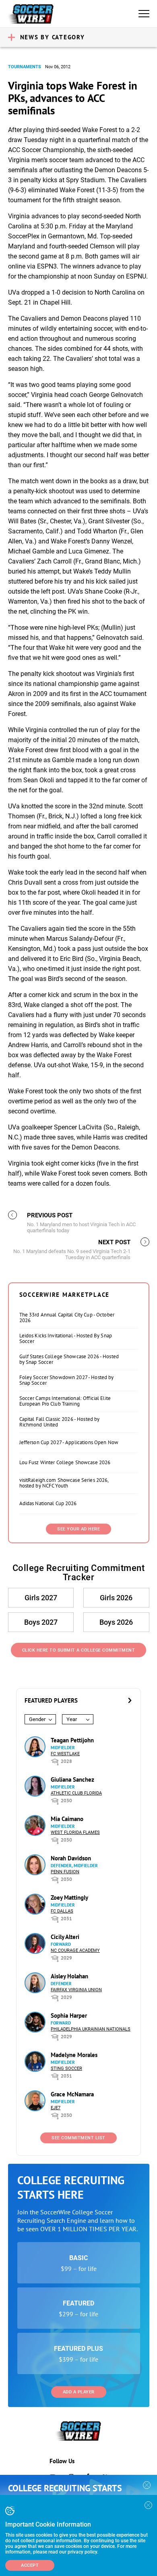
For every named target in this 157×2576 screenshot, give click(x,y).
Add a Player (79, 2392)
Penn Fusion (65, 1872)
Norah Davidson (71, 1858)
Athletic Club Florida (76, 1793)
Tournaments (25, 67)
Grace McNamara (72, 2094)
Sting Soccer (66, 2068)
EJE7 (56, 2108)
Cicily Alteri (65, 1937)
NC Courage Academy (75, 1950)
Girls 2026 (116, 1598)
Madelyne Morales (74, 2055)
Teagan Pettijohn (72, 1740)
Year (72, 1719)
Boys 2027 (41, 1622)
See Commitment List (78, 2138)
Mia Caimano (67, 1819)
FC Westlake (65, 1754)
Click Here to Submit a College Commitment (79, 1650)
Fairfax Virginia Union (76, 1990)
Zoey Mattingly (69, 1897)
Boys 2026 (116, 1622)
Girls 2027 (41, 1598)
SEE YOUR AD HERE (78, 1529)
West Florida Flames (75, 1832)
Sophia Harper (69, 2015)
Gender (37, 1719)
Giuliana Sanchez (72, 1779)
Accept (30, 2565)
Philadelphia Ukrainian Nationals (91, 2029)
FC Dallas (62, 1911)
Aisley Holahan (69, 1976)
